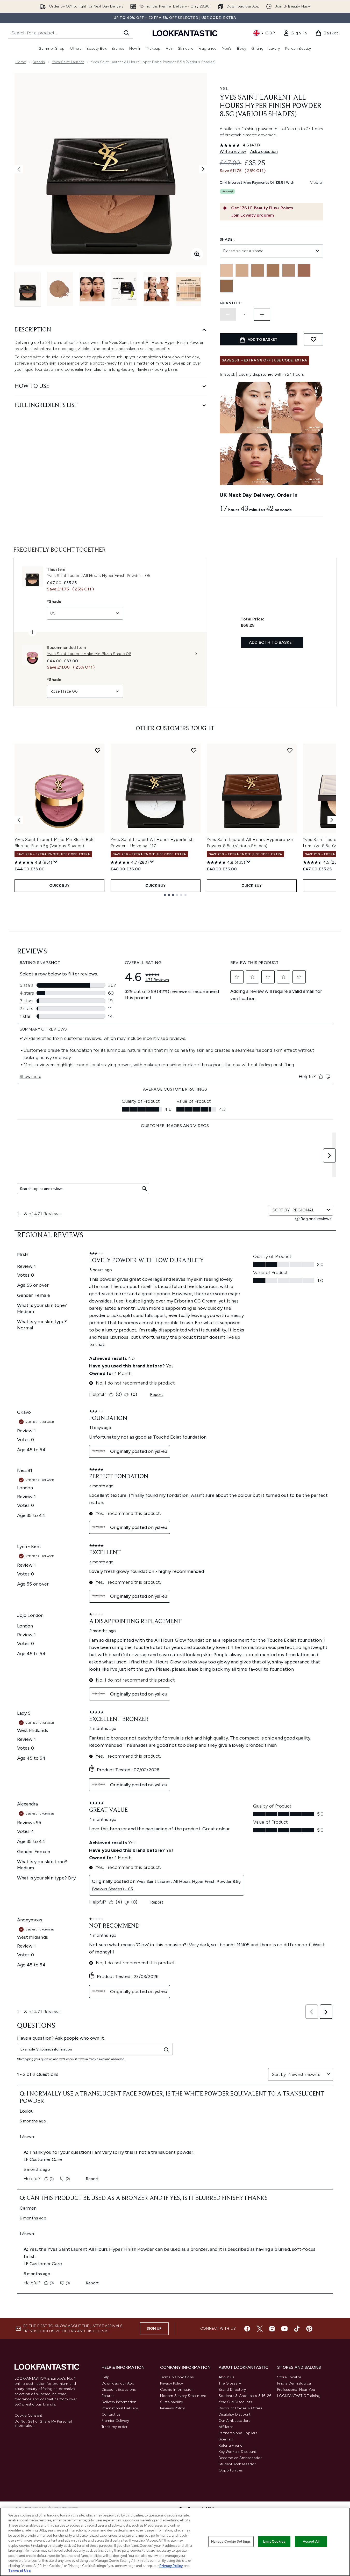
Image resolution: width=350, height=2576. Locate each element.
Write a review (233, 151)
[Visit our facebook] (247, 2329)
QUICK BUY (59, 886)
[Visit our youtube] (284, 2329)
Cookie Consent (28, 2416)
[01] (242, 270)
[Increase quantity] (262, 314)
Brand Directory (232, 2390)
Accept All (311, 2541)
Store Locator (289, 2377)
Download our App (118, 2383)
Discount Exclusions (119, 2390)
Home (21, 62)
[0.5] (226, 270)
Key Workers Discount (238, 2452)
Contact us (111, 2414)
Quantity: (231, 303)
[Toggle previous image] (19, 169)
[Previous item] (19, 820)
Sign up (154, 2329)
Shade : (227, 239)
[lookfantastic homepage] (185, 33)
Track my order (115, 2427)
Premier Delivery (115, 2421)
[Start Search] (126, 33)
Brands (39, 62)
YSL (224, 88)
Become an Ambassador (240, 2458)
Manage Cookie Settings (231, 2541)
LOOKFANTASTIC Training (299, 2396)
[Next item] (332, 820)
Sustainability (172, 2402)
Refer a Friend (231, 2445)
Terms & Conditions (177, 2377)
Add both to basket (272, 642)
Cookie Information (177, 2390)
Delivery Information (119, 2402)
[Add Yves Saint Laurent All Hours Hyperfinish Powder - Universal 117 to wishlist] (194, 750)
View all (317, 183)
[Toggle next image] (203, 169)
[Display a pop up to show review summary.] (55, 862)
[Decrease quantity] (228, 314)
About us (227, 2377)
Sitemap (226, 2439)
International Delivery (120, 2408)
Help (106, 2377)
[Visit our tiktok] (297, 2329)
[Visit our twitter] (260, 2329)
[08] (226, 286)
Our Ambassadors (235, 2421)
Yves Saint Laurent (68, 62)
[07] (304, 270)
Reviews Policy (173, 2408)
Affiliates (226, 2427)
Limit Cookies (274, 2541)
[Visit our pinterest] (309, 2329)
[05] (273, 270)
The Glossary (230, 2383)
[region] (175, 2542)
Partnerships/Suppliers (238, 2433)
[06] (289, 270)
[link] (295, 33)
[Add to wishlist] (313, 339)
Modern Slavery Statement (183, 2396)
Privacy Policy (172, 2383)
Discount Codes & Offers (241, 2408)
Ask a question (264, 151)
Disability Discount (235, 2414)
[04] (258, 270)
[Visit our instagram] (272, 2329)
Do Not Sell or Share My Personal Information (43, 2424)
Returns (108, 2396)
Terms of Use (20, 2571)
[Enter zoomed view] (197, 254)
